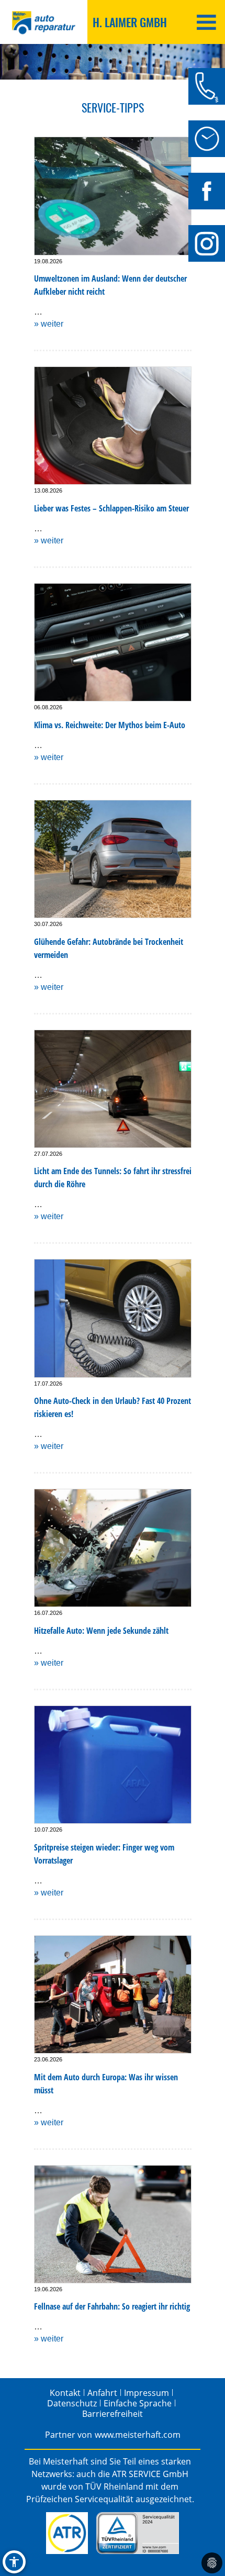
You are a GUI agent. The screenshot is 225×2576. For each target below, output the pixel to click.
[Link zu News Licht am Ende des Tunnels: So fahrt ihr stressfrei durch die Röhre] (113, 1089)
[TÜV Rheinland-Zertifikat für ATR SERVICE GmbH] (137, 2533)
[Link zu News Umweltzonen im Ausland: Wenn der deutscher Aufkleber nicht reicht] (113, 196)
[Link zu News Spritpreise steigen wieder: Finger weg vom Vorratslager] (113, 1765)
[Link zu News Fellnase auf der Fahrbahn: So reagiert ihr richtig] (113, 2224)
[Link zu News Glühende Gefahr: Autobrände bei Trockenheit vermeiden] (113, 859)
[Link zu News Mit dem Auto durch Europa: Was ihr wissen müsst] (113, 1994)
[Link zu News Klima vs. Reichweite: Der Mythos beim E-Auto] (113, 642)
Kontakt (65, 2393)
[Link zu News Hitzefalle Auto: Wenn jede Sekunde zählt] (113, 1548)
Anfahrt (102, 2393)
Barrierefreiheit (113, 2414)
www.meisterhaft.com (138, 2435)
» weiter (49, 324)
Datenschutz (72, 2403)
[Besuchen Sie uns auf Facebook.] (207, 191)
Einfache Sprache (138, 2403)
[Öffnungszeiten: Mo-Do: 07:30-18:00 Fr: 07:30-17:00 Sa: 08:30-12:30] (207, 139)
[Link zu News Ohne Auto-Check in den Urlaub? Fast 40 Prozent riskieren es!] (113, 1318)
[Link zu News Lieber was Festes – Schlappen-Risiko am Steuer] (113, 426)
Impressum (147, 2393)
